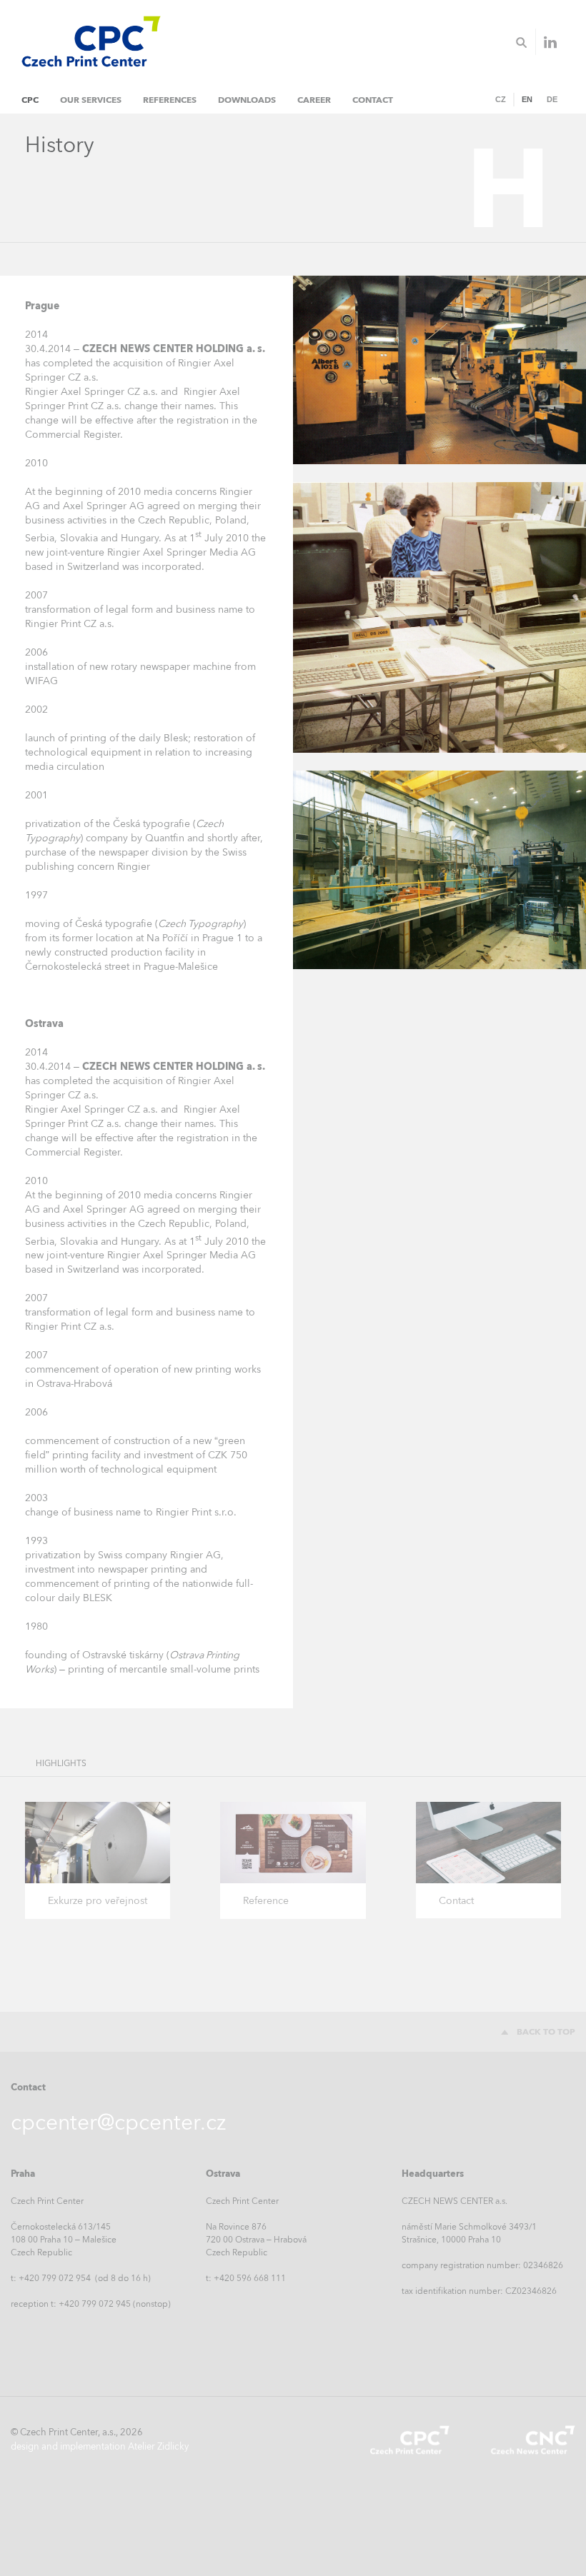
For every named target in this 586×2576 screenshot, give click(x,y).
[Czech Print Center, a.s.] (86, 32)
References (170, 100)
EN (527, 99)
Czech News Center (532, 2440)
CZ (501, 99)
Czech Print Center (409, 2440)
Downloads (247, 100)
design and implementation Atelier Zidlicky (100, 2446)
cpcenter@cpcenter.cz (118, 2122)
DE (552, 99)
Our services (91, 100)
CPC (30, 100)
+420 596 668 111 (250, 2278)
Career (314, 100)
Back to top (546, 2032)
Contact (373, 100)
